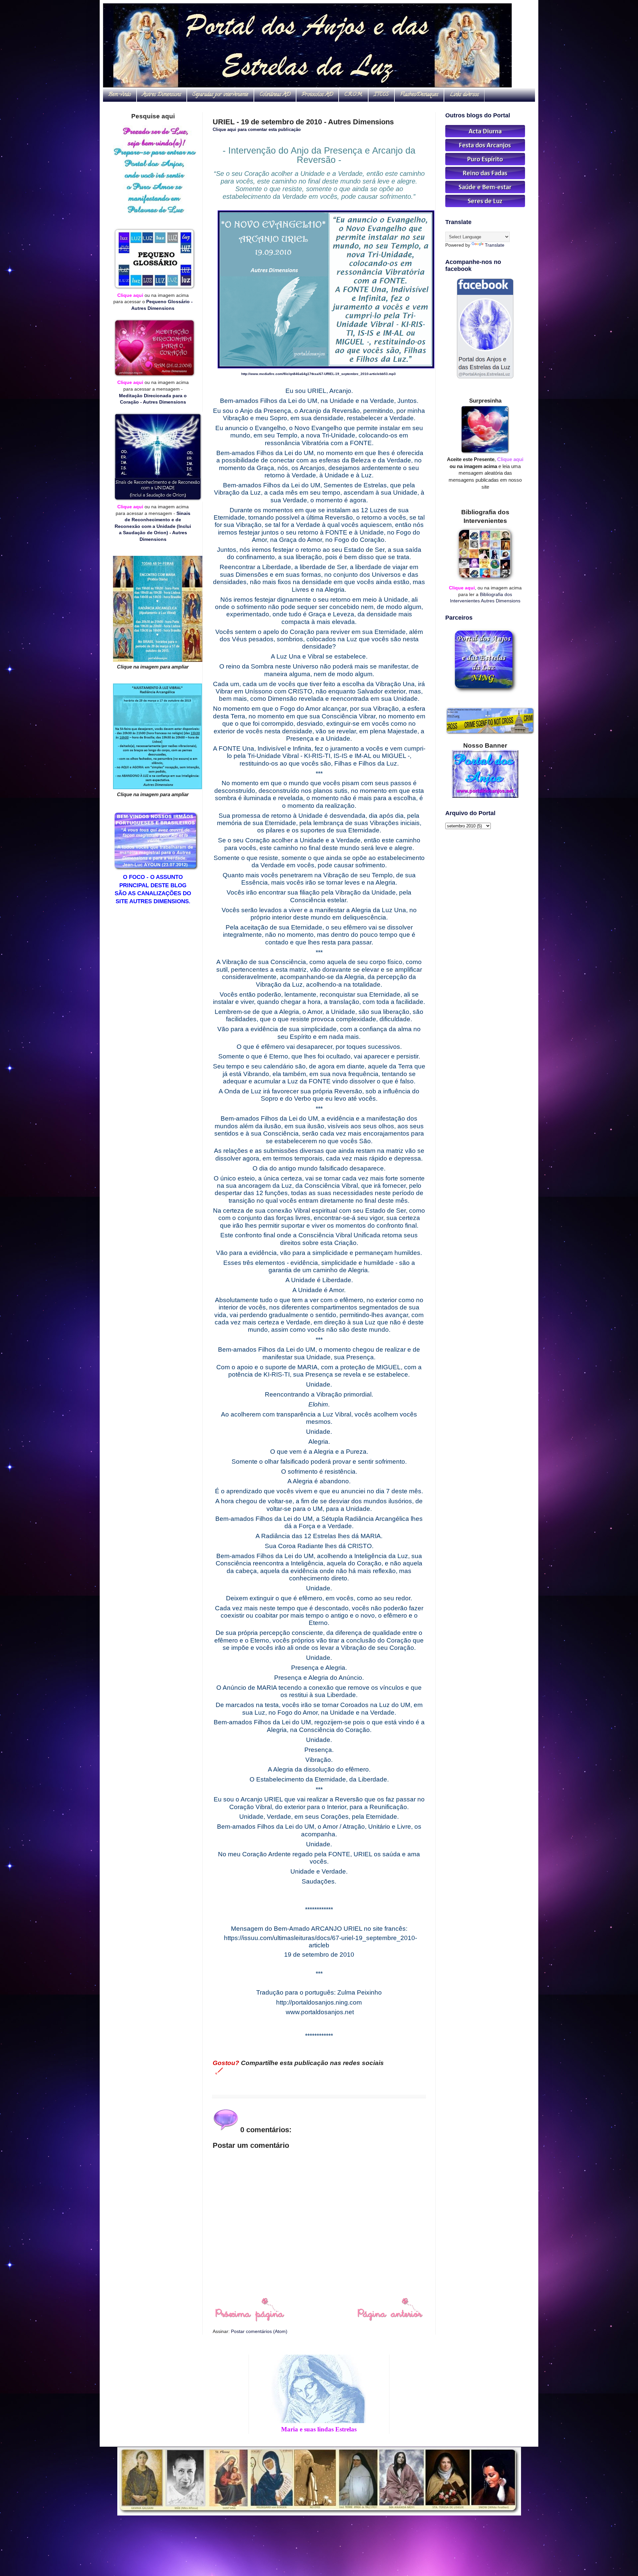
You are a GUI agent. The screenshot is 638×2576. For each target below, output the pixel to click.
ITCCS (381, 95)
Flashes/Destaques (419, 95)
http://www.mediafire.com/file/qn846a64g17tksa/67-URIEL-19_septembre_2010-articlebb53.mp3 (319, 374)
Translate (495, 245)
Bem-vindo (120, 95)
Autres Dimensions (162, 95)
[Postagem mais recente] (249, 2320)
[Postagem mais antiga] (390, 2320)
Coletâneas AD (275, 95)
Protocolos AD (317, 95)
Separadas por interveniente (220, 95)
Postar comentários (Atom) (259, 2331)
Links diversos (464, 95)
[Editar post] (218, 2071)
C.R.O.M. (353, 95)
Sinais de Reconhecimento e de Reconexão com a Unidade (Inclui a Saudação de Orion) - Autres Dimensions (153, 526)
